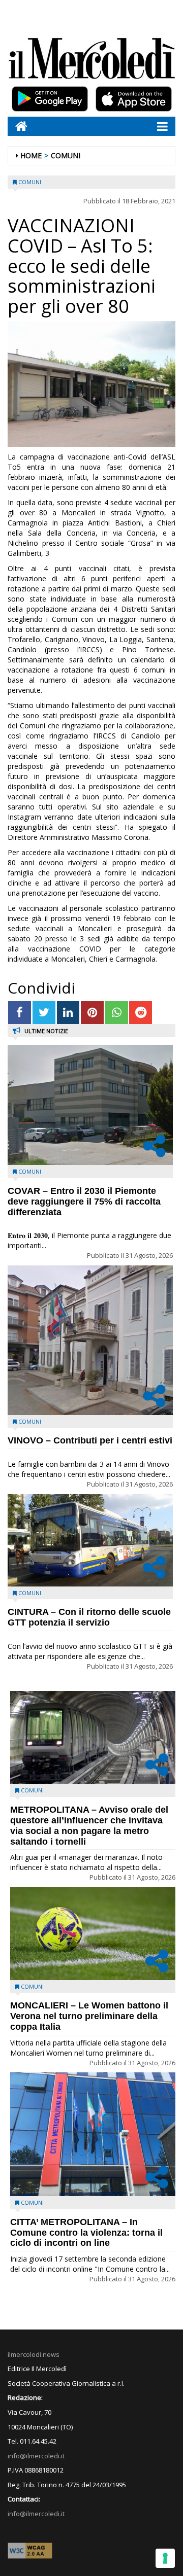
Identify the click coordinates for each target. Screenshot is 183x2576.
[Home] (18, 126)
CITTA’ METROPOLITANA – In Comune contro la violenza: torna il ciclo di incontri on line (86, 2233)
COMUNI (66, 155)
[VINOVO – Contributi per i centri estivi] (90, 1340)
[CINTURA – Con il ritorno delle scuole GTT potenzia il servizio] (90, 1540)
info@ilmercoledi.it (36, 2514)
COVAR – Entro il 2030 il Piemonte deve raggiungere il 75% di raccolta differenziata (84, 1202)
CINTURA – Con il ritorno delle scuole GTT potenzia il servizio (89, 1617)
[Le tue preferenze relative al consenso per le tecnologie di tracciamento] (165, 2558)
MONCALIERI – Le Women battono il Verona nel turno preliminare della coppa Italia (89, 2016)
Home (31, 155)
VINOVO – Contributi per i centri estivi (90, 1440)
